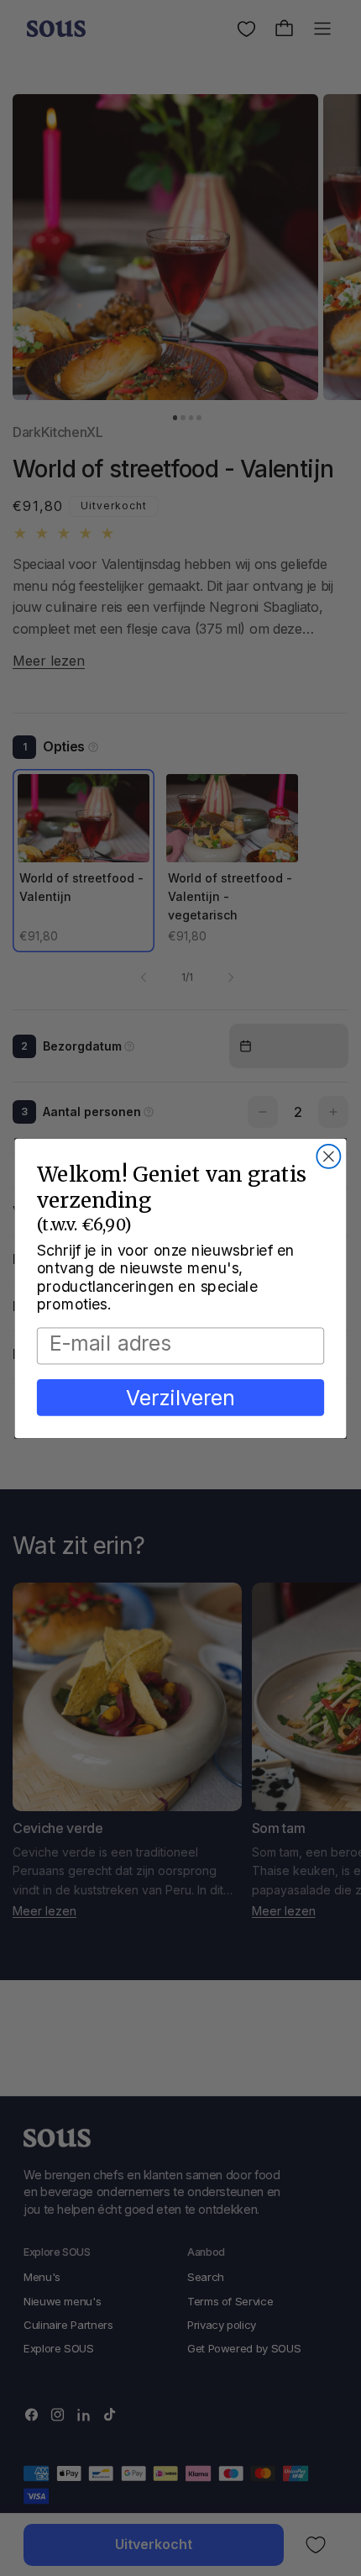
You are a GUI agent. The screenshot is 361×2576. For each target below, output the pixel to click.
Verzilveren (180, 1397)
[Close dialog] (328, 1156)
